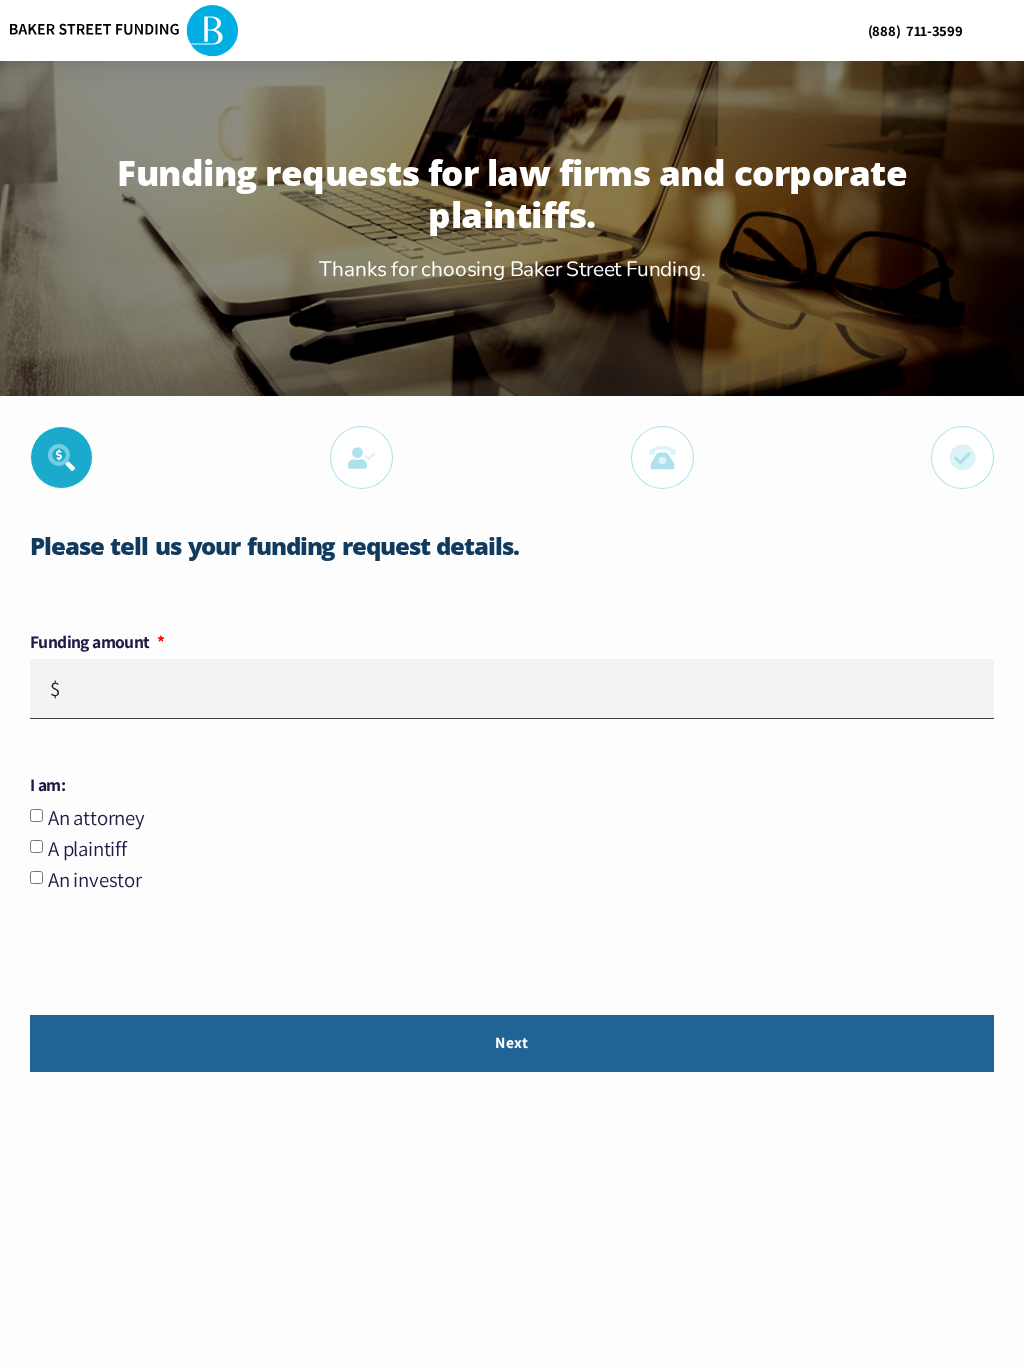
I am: (47, 785)
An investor (95, 879)
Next (511, 1042)
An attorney (96, 817)
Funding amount (91, 642)
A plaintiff (87, 848)
